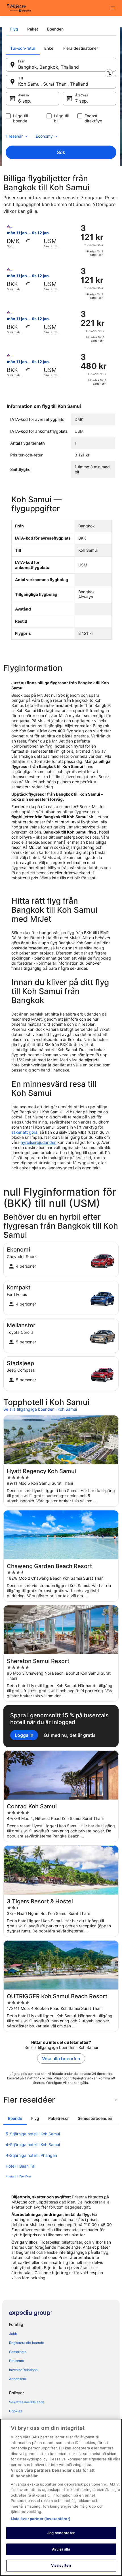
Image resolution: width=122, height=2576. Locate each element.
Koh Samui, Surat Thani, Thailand (53, 84)
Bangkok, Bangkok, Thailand (49, 67)
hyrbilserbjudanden (39, 1142)
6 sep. (25, 101)
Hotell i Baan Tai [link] (20, 2166)
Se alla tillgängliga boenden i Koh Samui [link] (40, 1409)
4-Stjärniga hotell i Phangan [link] (31, 2155)
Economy (44, 136)
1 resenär (14, 136)
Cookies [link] (16, 2411)
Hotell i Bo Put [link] (19, 2177)
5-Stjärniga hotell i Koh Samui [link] (33, 2134)
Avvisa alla (61, 2549)
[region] (61, 2497)
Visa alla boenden (61, 2058)
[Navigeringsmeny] (113, 8)
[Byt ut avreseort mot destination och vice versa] (109, 73)
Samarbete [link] (18, 2352)
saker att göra (24, 1132)
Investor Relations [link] (23, 2370)
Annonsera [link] (18, 2379)
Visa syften (61, 2565)
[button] (61, 2100)
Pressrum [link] (16, 2361)
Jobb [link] (13, 2334)
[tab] (14, 29)
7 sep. (82, 101)
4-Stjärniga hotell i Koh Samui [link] (33, 2145)
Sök (61, 152)
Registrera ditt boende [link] (27, 2343)
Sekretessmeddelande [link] (27, 2402)
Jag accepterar (61, 2533)
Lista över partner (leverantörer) (41, 2519)
